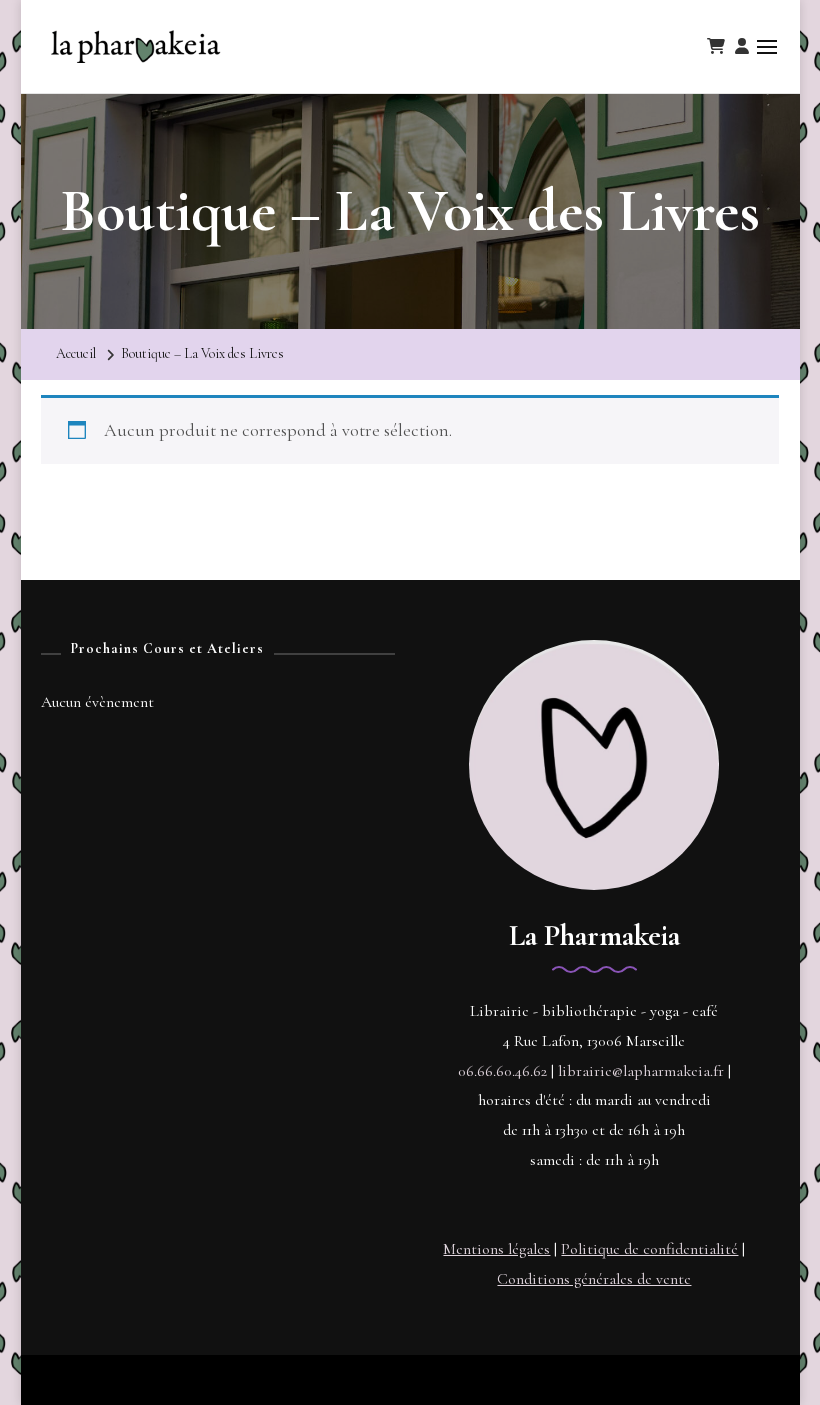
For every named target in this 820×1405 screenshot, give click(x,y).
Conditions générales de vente (594, 1279)
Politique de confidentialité (649, 1249)
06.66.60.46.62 (502, 1071)
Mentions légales (496, 1249)
